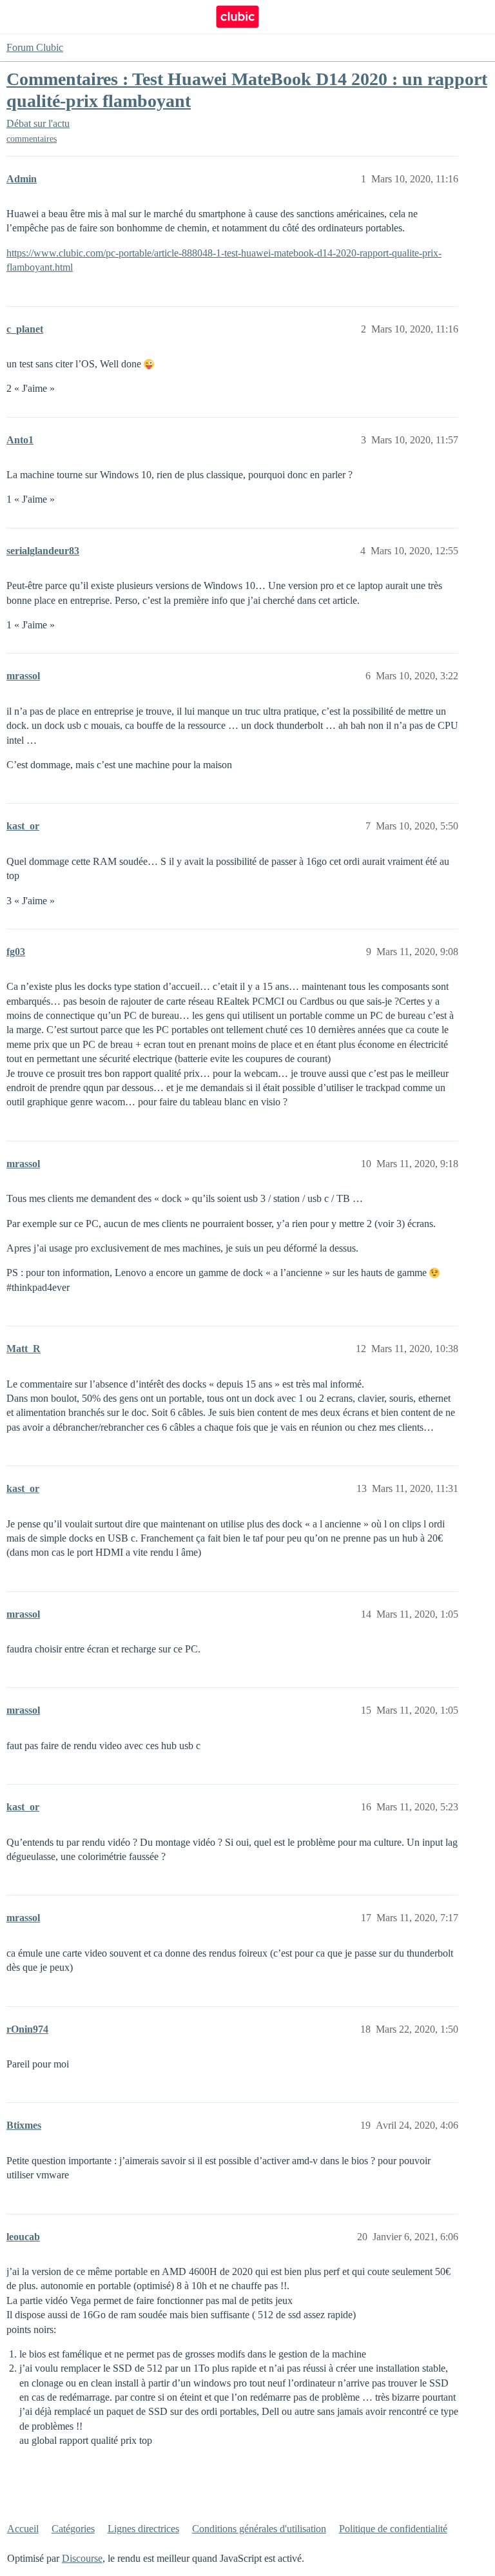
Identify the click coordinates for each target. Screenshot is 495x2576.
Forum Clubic (35, 47)
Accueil (23, 2529)
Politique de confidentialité (393, 2529)
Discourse (82, 2558)
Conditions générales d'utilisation (259, 2529)
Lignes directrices (143, 2529)
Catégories (73, 2529)
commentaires (32, 139)
